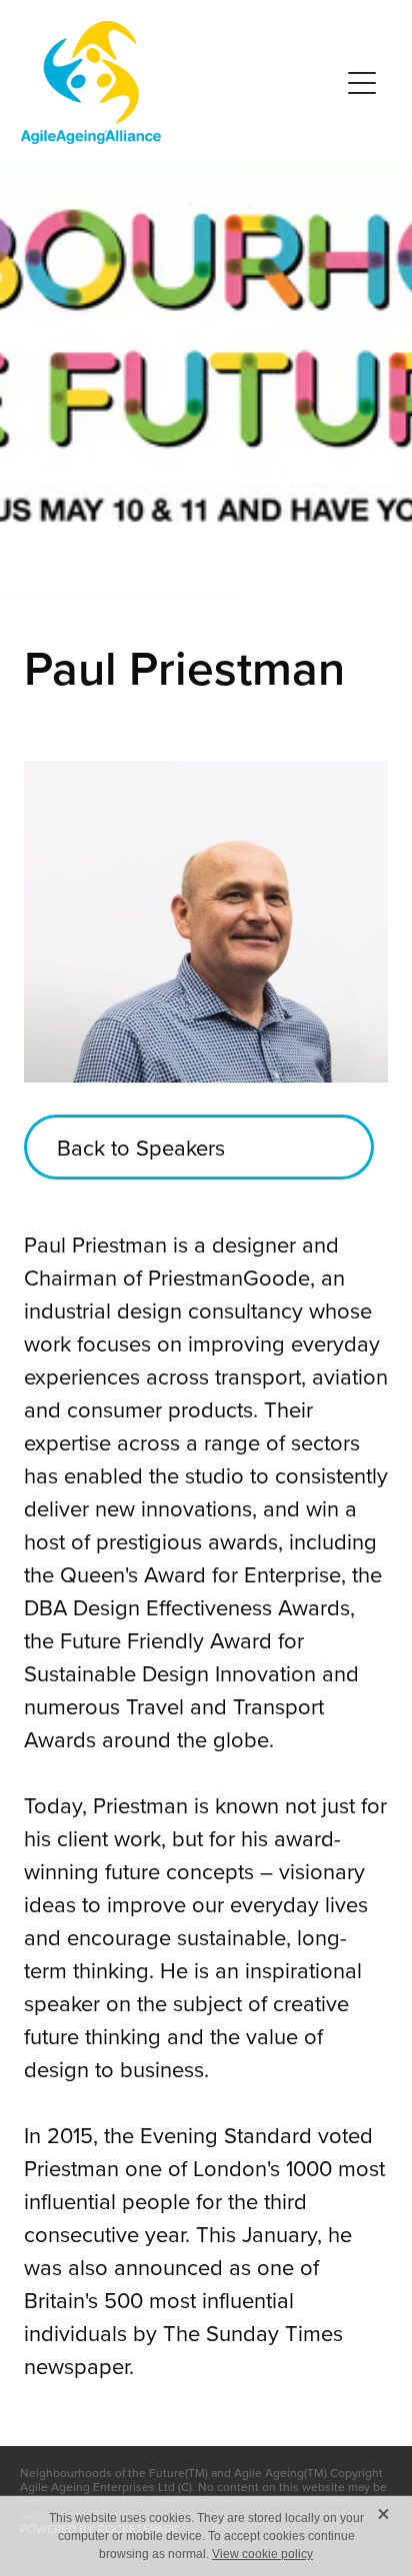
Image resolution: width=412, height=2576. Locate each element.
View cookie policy (262, 2554)
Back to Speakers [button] (141, 1147)
